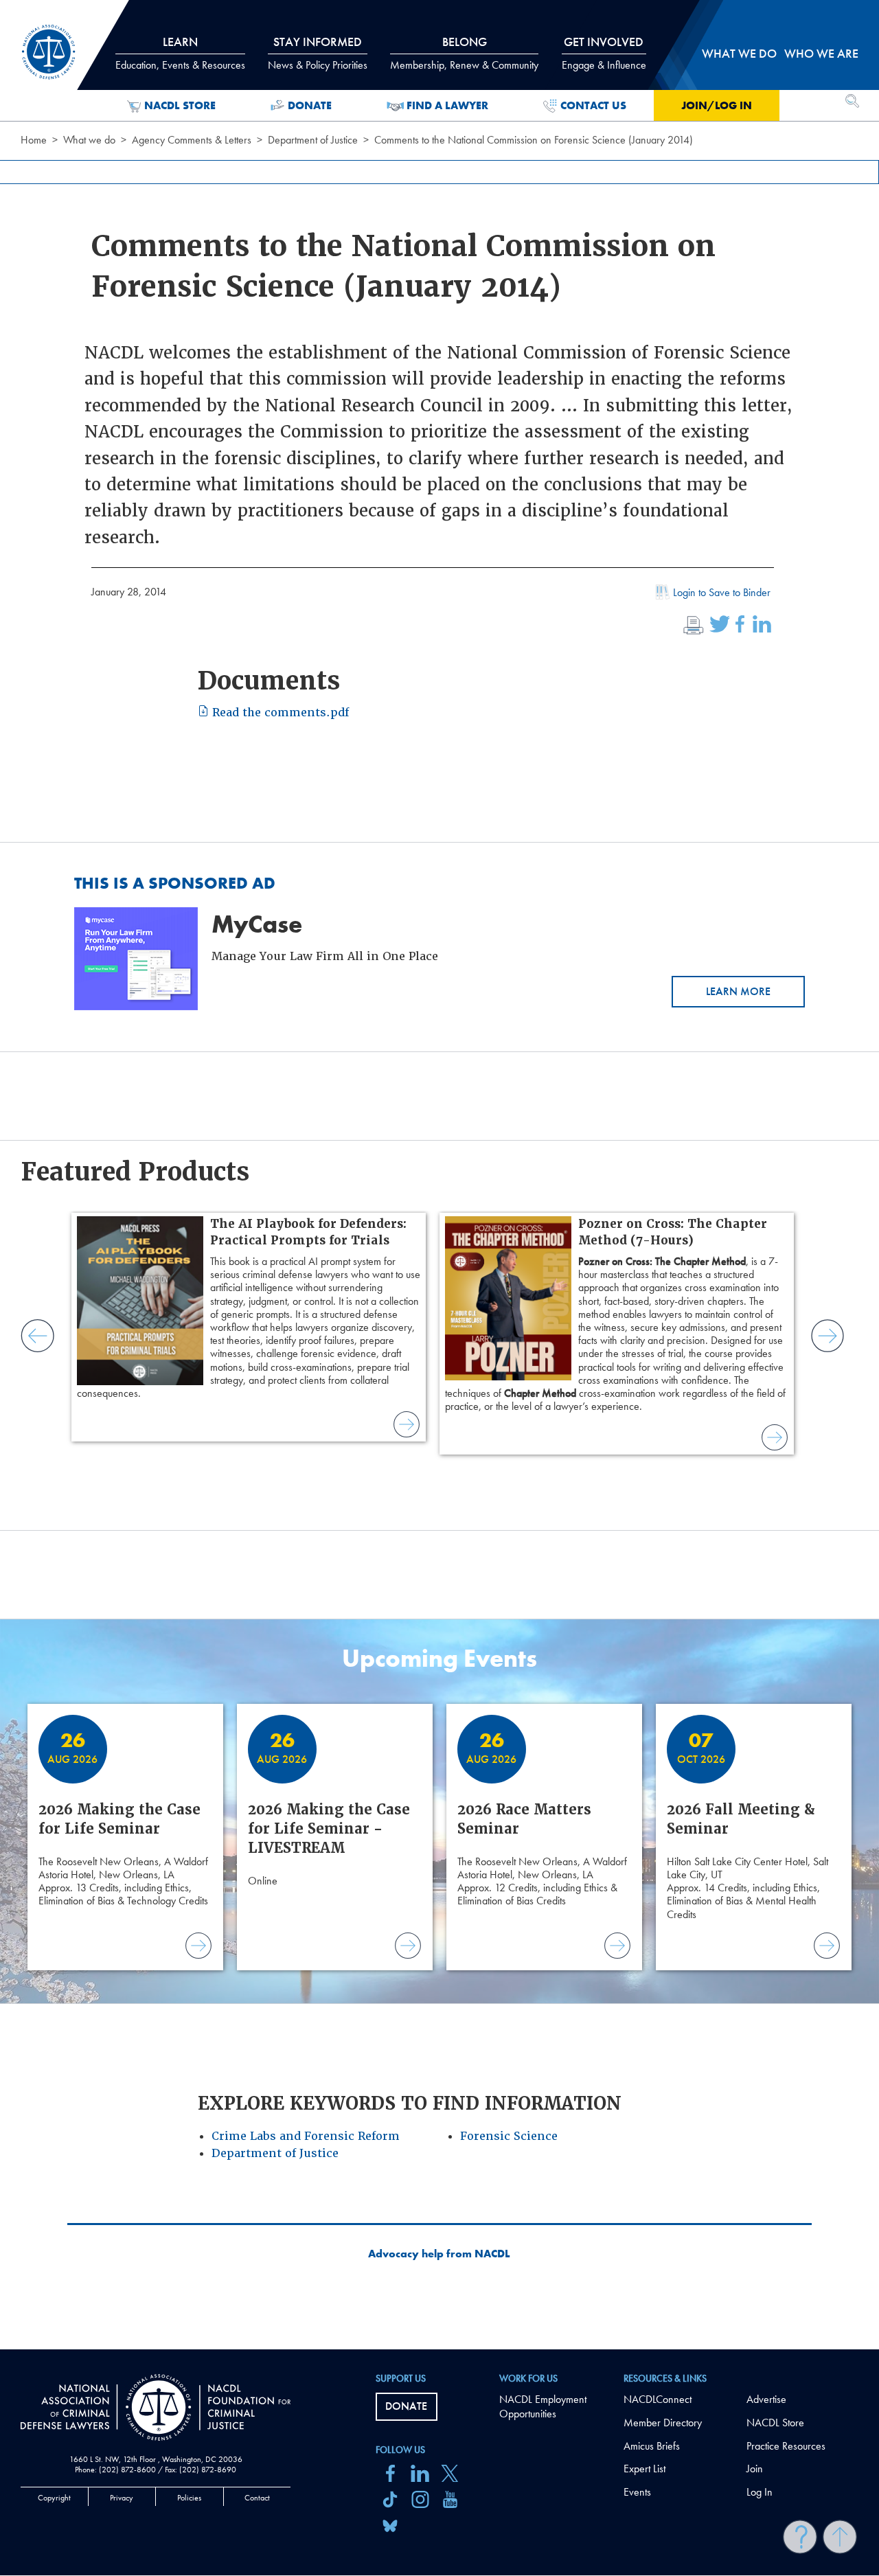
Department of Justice (313, 140)
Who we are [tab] (821, 53)
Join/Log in (717, 105)
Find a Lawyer (447, 105)
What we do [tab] (739, 53)
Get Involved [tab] (604, 53)
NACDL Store (180, 105)
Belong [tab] (464, 53)
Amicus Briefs (652, 2446)
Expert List (644, 2469)
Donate (310, 105)
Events (637, 2492)
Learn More (738, 991)
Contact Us (593, 105)
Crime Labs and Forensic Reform (306, 2136)
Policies (189, 2498)
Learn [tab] (180, 53)
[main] (439, 1175)
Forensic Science (509, 2136)
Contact (257, 2498)
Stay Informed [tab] (318, 53)
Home (34, 140)
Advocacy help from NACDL (439, 2254)
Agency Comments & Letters (192, 140)
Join (755, 2469)
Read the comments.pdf (279, 713)
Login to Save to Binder (722, 592)
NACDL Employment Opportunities (543, 2406)
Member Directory (663, 2423)
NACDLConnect (658, 2399)
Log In (760, 2492)
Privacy (122, 2498)
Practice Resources (786, 2446)
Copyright (54, 2498)
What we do (89, 140)
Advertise (766, 2399)
